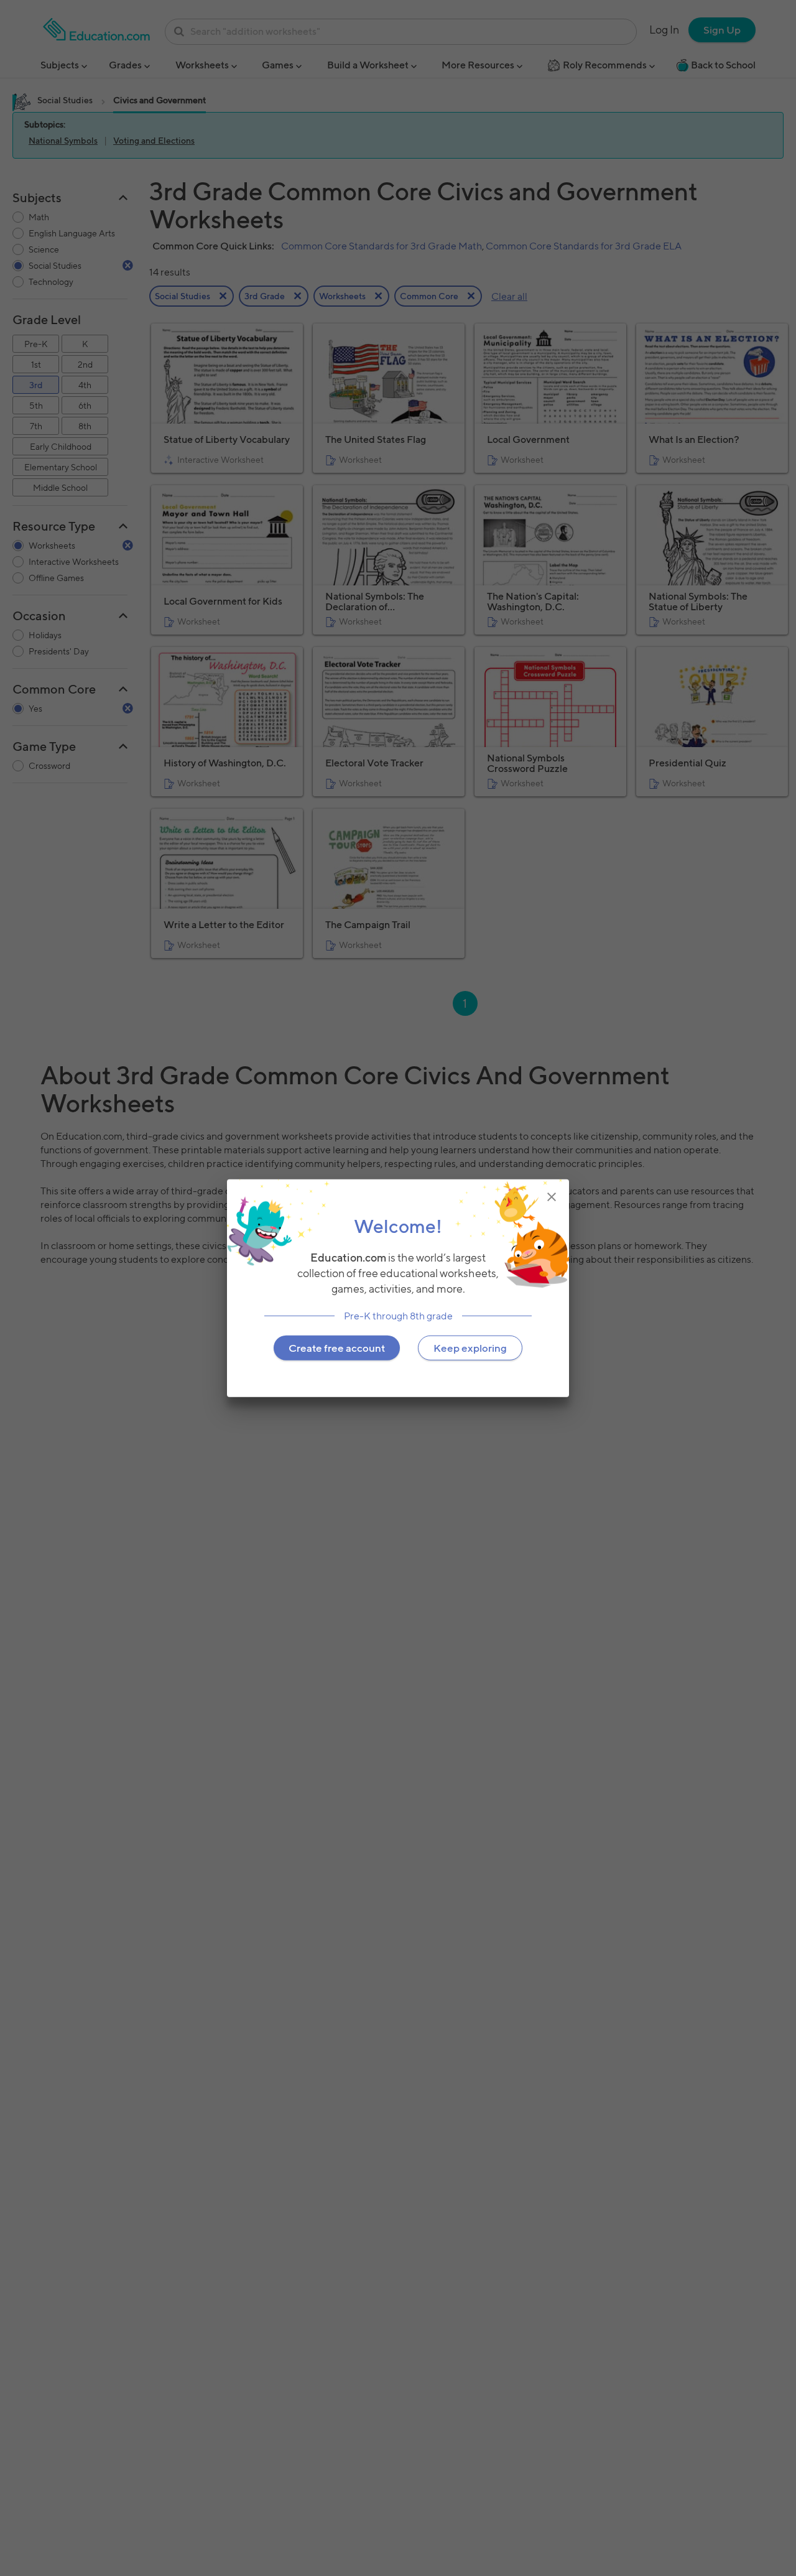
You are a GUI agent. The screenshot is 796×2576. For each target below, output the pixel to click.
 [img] (552, 1196)
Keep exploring (470, 1347)
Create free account (337, 1347)
